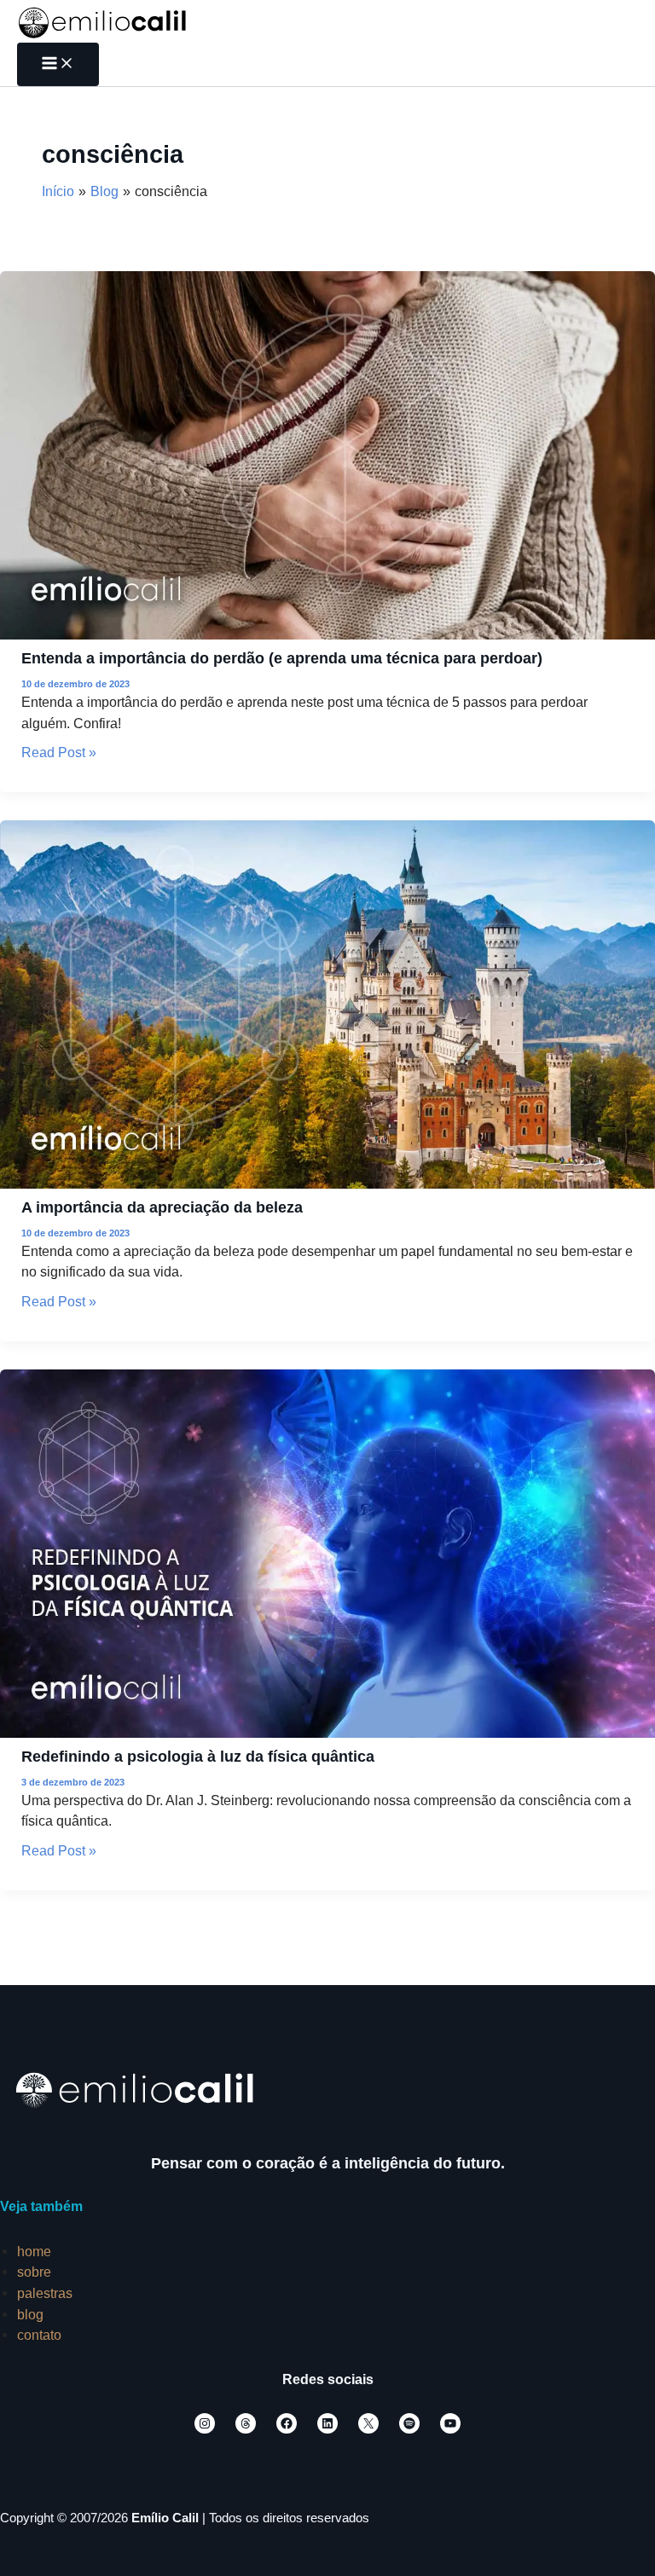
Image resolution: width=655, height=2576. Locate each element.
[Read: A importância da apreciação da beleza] (327, 1004)
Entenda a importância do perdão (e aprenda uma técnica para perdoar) (282, 658)
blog (30, 2314)
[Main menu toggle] (58, 64)
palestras (45, 2293)
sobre (34, 2272)
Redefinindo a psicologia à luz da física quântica (198, 1756)
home (34, 2251)
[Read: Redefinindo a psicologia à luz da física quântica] (327, 1552)
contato (39, 2335)
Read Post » (59, 752)
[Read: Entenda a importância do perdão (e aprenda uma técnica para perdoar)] (327, 454)
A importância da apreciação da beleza (162, 1207)
